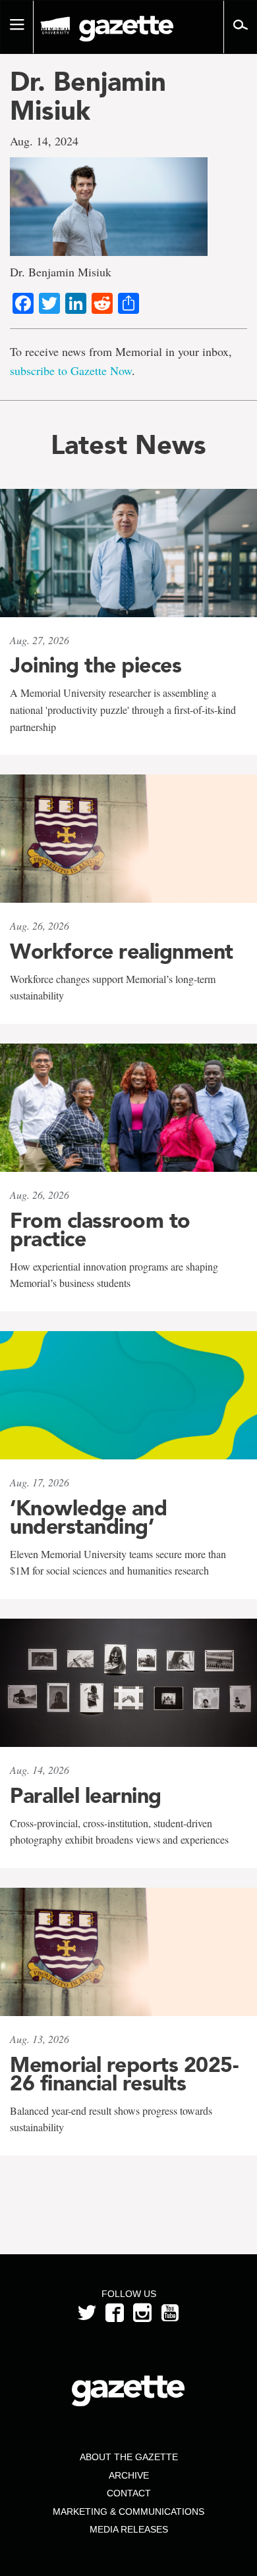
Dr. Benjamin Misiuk (88, 96)
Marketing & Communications (128, 2512)
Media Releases (129, 2529)
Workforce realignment (122, 951)
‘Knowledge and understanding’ (88, 1517)
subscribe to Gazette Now (71, 370)
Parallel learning (86, 1796)
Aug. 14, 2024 (44, 141)
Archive (129, 2475)
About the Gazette (129, 2457)
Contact (129, 2493)
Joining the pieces (96, 665)
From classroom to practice (100, 1230)
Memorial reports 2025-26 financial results (124, 2074)
